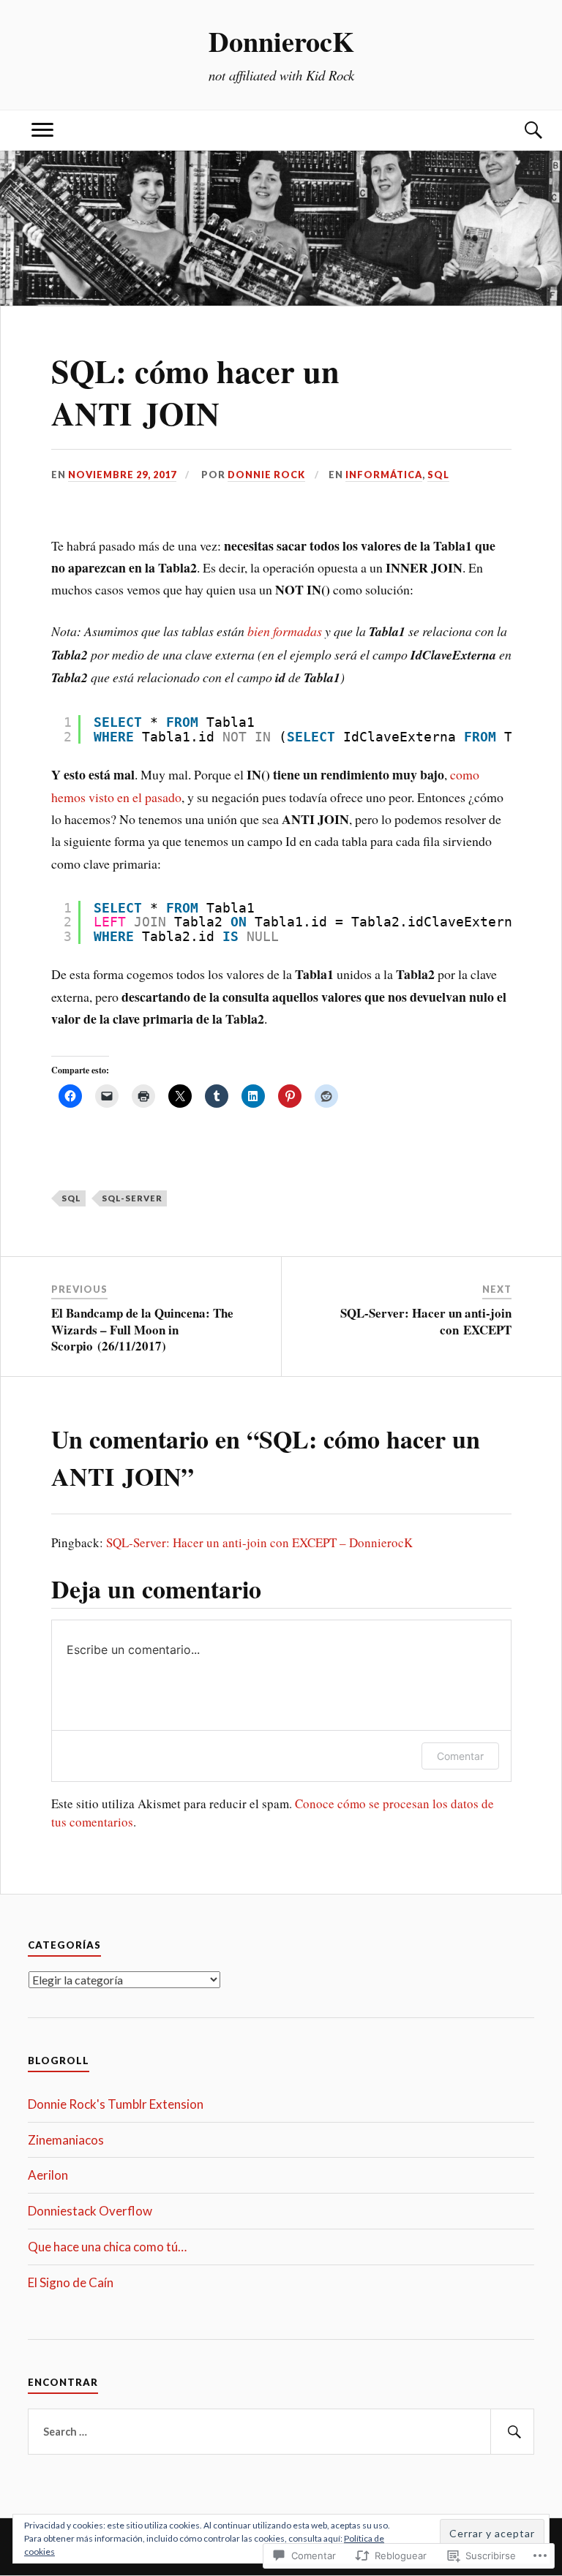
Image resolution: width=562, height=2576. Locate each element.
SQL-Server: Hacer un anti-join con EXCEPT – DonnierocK (259, 1542)
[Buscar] (520, 131)
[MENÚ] (42, 131)
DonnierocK (281, 41)
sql (71, 1198)
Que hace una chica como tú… (107, 2247)
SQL (438, 475)
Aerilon (48, 2175)
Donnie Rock (266, 475)
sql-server (132, 1198)
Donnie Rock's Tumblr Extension (116, 2104)
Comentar (460, 1756)
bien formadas (285, 631)
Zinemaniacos (66, 2140)
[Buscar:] (281, 2432)
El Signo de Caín (71, 2282)
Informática (384, 475)
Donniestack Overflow (90, 2211)
